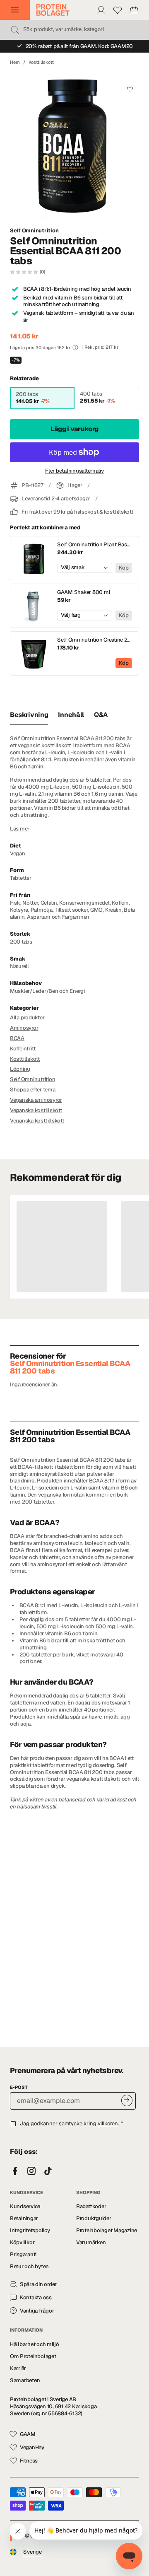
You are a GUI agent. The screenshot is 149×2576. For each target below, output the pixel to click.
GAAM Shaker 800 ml (84, 592)
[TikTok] (48, 2171)
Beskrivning (29, 715)
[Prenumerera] (127, 2100)
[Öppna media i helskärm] (74, 146)
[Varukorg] (134, 10)
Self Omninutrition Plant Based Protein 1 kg (95, 545)
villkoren (108, 2123)
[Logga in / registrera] (101, 10)
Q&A (101, 715)
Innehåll (71, 715)
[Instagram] (31, 2171)
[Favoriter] (118, 10)
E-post (19, 2087)
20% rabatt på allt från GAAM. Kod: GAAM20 (79, 46)
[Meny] (15, 10)
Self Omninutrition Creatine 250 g (95, 640)
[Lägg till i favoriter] (130, 89)
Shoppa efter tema (33, 1090)
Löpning (20, 1069)
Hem (15, 62)
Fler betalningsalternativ (74, 471)
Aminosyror (24, 1028)
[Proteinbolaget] (53, 10)
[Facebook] (15, 2171)
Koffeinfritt (23, 1049)
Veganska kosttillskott (37, 1121)
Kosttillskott (41, 62)
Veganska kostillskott (36, 1110)
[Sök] (15, 30)
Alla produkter (27, 1018)
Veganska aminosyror (36, 1100)
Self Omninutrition (34, 231)
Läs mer (20, 829)
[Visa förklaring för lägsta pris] (75, 348)
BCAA (17, 1038)
